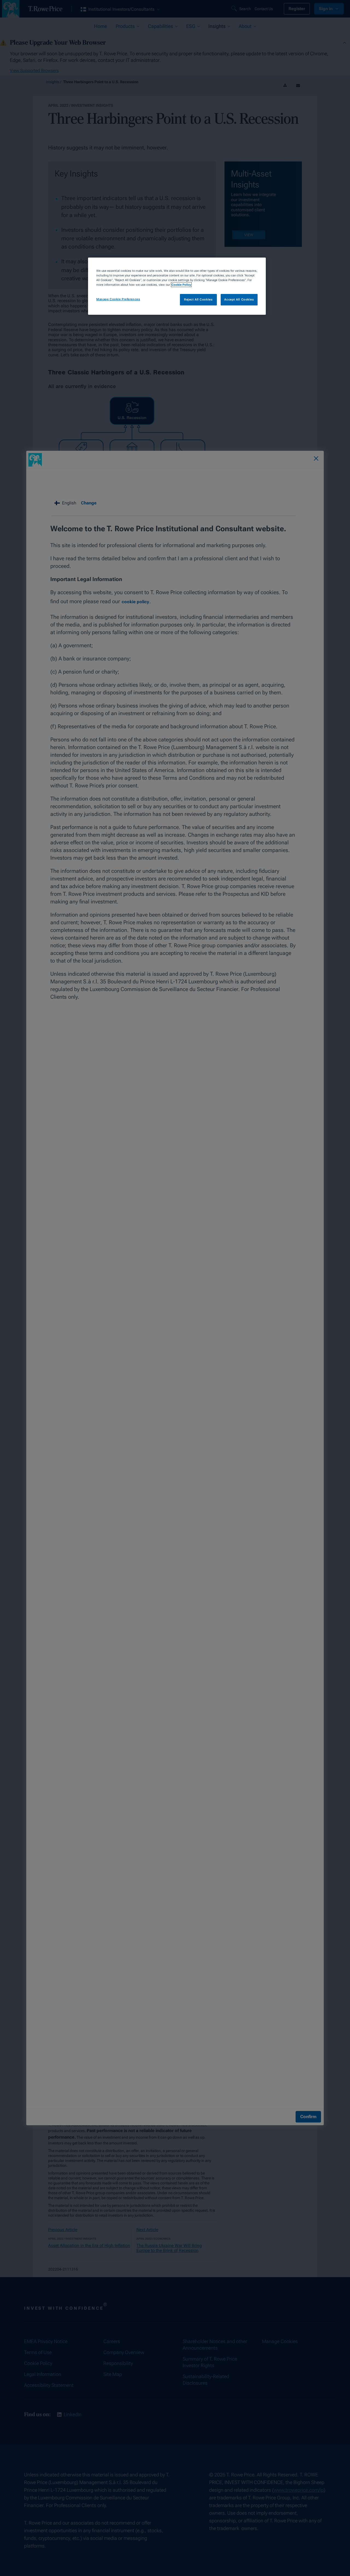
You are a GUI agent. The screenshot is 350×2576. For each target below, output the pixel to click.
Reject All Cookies (198, 299)
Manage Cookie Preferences (118, 299)
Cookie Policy (181, 285)
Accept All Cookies (239, 299)
